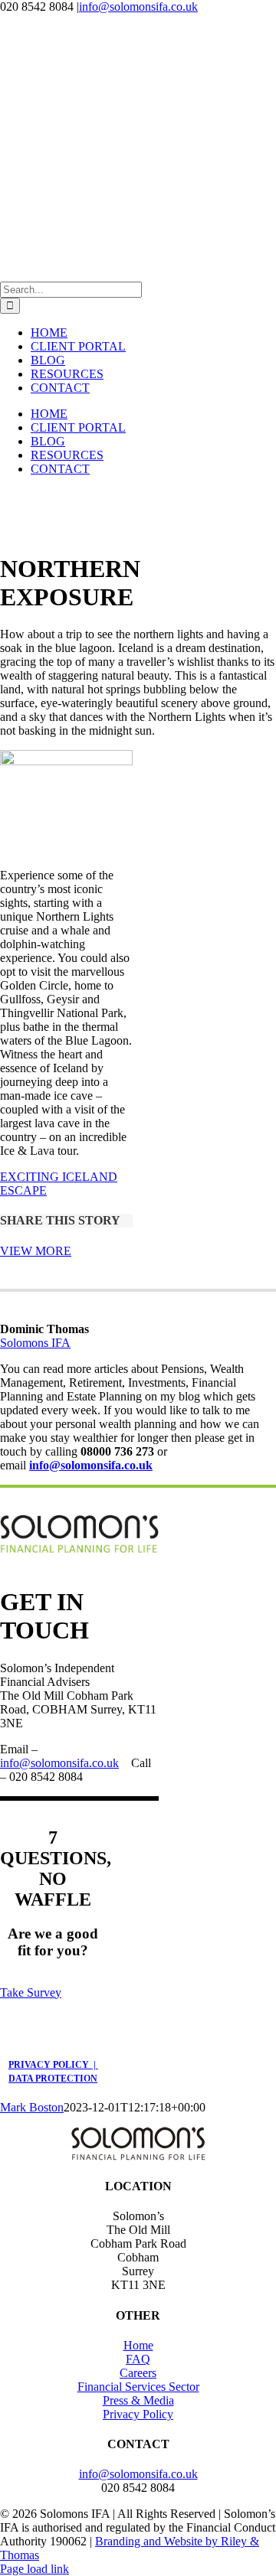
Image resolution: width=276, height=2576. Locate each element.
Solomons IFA (35, 1343)
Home (138, 2345)
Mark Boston (32, 2107)
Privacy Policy (138, 2414)
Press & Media (138, 2400)
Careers (138, 2373)
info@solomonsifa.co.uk (138, 7)
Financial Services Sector (138, 2387)
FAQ (138, 2359)
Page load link (34, 2569)
